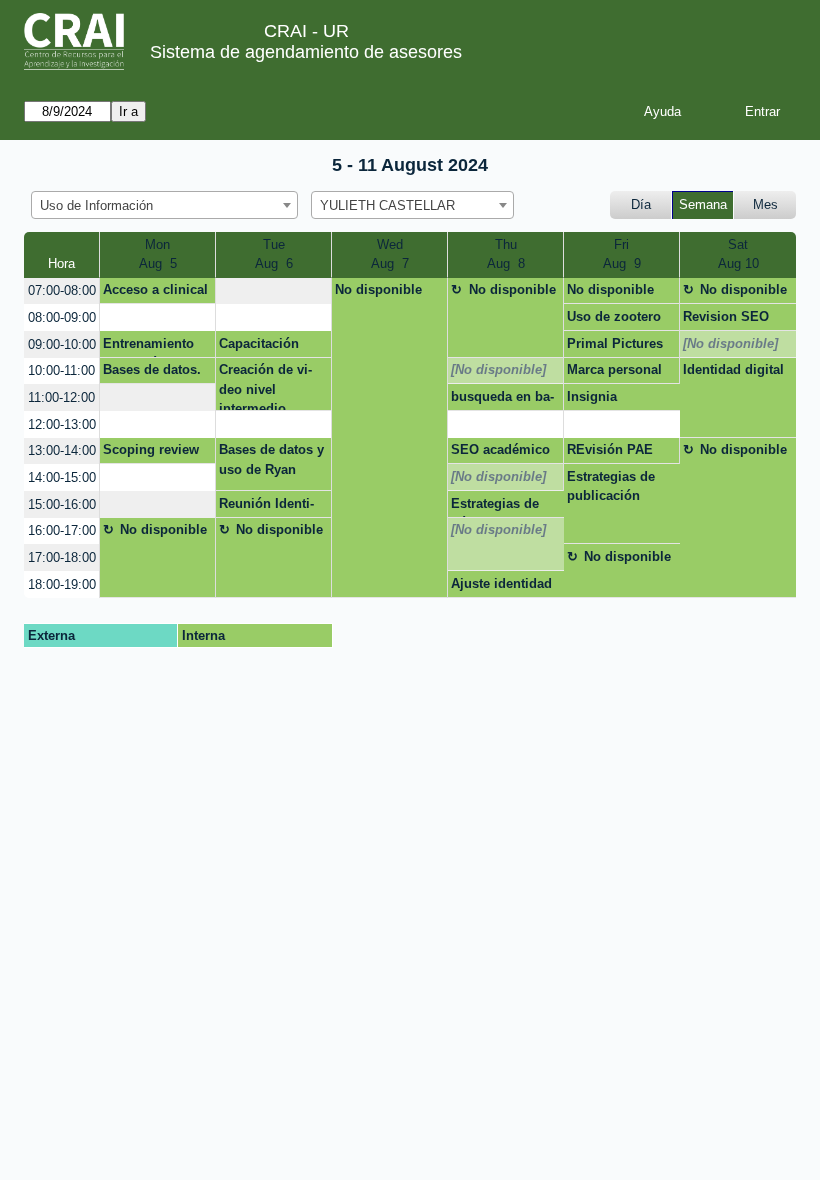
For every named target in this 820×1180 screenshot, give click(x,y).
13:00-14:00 (62, 450)
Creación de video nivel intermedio (265, 386)
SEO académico (500, 449)
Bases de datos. (152, 369)
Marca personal (614, 369)
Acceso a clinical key (155, 293)
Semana (703, 204)
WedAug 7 (390, 254)
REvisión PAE (610, 449)
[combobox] (164, 205)
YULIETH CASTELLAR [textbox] (387, 205)
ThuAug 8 (506, 254)
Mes (765, 204)
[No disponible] (730, 343)
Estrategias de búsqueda (495, 507)
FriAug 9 (622, 254)
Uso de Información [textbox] (96, 205)
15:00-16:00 (62, 504)
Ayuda (662, 111)
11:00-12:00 (61, 397)
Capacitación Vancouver (259, 347)
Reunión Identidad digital (266, 507)
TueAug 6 (274, 254)
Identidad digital (733, 369)
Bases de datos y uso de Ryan (271, 459)
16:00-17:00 (62, 530)
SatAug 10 (738, 254)
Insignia (592, 396)
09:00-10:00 (62, 344)
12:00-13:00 (62, 424)
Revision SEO (726, 316)
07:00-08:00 (62, 290)
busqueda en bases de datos (502, 400)
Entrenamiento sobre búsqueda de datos (153, 347)
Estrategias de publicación (611, 486)
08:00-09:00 (62, 317)
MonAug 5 (158, 254)
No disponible (378, 289)
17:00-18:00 (62, 557)
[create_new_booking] (273, 291)
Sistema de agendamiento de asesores (306, 52)
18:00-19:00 (62, 584)
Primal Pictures (615, 343)
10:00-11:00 (61, 370)
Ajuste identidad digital (501, 587)
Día (641, 204)
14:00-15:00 (62, 477)
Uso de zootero (614, 316)
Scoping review (151, 449)
